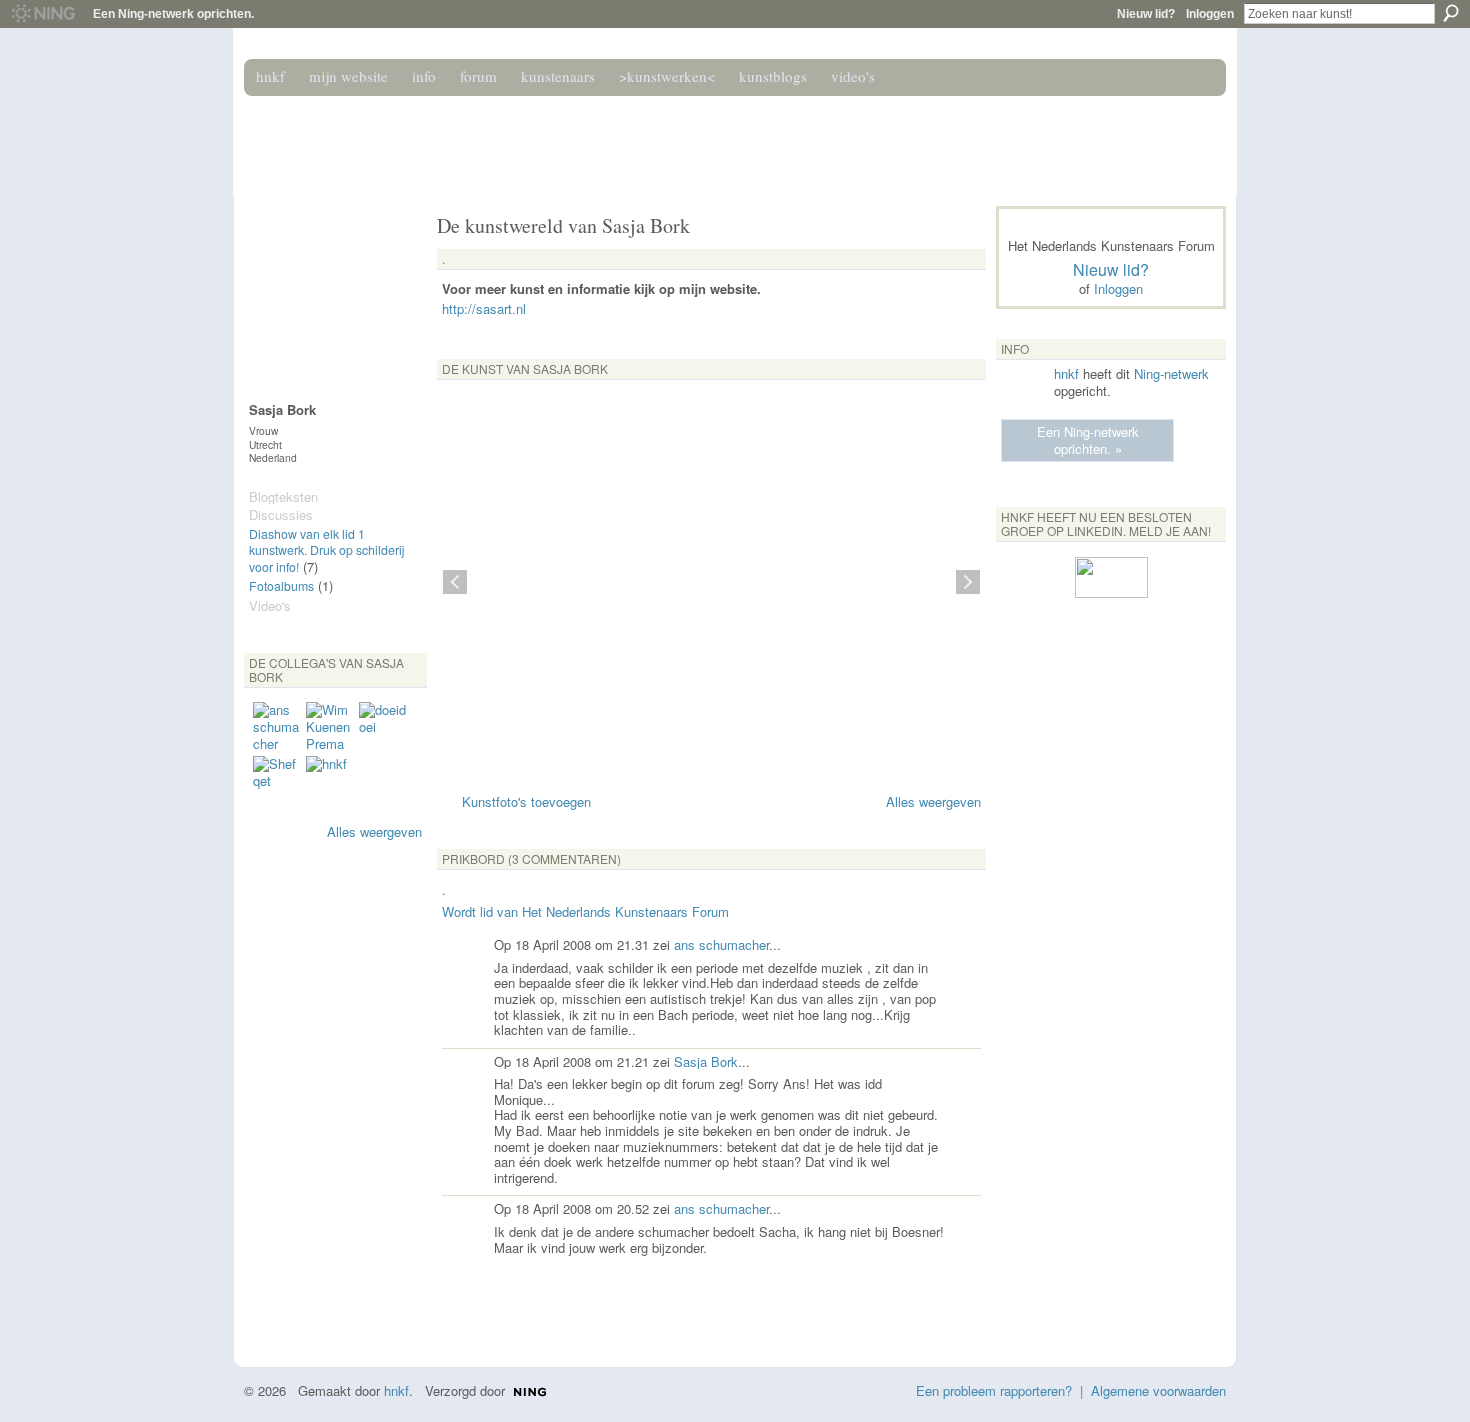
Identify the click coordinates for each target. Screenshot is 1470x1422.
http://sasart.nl (484, 308)
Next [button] (968, 582)
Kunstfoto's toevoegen (526, 801)
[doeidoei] (383, 726)
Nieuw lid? (1146, 14)
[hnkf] (330, 780)
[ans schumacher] (277, 726)
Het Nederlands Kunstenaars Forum (528, 138)
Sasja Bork (706, 1061)
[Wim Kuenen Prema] (330, 726)
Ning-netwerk (1171, 373)
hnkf (1066, 373)
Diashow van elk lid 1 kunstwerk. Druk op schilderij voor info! (326, 550)
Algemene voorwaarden (1158, 1390)
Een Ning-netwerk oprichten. (173, 14)
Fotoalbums (281, 586)
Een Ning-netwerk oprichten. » (1088, 440)
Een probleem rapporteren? (994, 1390)
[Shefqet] (277, 780)
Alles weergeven (374, 831)
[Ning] (42, 14)
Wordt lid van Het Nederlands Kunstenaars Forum (585, 911)
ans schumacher (721, 944)
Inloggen (1210, 14)
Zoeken (1451, 13)
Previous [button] (455, 582)
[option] (711, 582)
